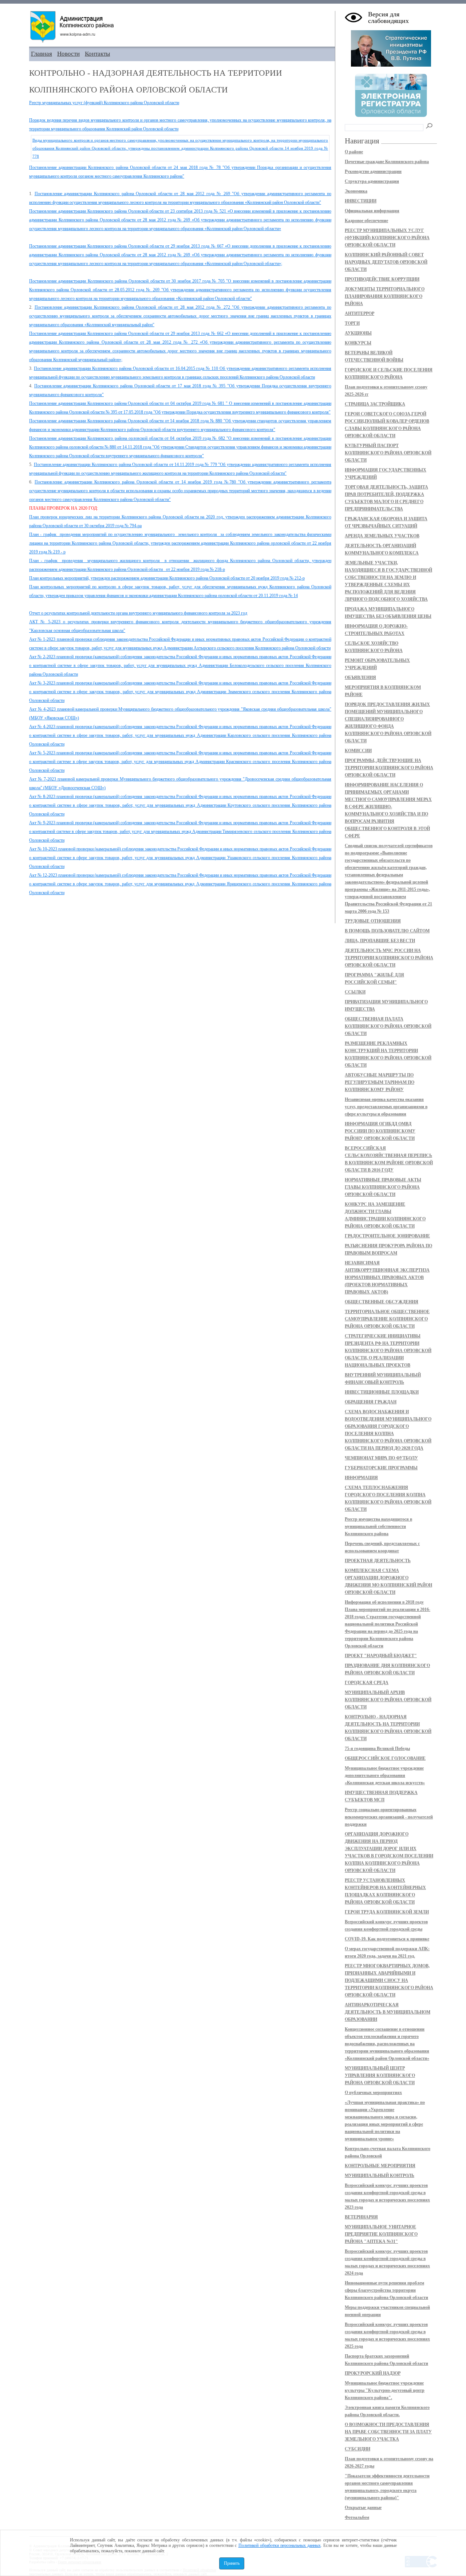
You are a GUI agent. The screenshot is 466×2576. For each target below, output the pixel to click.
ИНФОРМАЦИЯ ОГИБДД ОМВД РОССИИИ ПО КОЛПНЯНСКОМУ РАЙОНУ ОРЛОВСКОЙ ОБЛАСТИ (380, 1131)
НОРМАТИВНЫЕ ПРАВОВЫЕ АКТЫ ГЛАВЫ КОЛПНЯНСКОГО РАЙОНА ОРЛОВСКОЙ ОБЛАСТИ (383, 1187)
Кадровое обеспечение (366, 221)
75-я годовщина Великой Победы (377, 1749)
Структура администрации (372, 181)
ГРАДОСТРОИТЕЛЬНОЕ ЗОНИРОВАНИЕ (387, 1236)
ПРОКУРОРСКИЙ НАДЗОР (373, 2373)
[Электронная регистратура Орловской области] (391, 116)
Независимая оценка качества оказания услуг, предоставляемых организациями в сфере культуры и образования (386, 1107)
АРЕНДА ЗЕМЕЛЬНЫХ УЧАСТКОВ (382, 536)
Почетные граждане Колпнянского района (387, 162)
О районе (354, 152)
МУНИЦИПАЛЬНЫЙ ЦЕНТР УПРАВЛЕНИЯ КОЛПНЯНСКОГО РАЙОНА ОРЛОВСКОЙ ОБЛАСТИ (380, 2075)
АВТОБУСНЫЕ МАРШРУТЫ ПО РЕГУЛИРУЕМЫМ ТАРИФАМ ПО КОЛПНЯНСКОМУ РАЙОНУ (380, 1082)
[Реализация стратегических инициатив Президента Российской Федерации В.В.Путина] (391, 65)
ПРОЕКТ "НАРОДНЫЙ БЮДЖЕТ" (381, 1656)
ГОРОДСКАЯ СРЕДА (367, 1683)
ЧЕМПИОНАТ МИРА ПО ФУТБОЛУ (381, 1458)
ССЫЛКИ (355, 992)
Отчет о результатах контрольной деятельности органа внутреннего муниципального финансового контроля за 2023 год (138, 613)
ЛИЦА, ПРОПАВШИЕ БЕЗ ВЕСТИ (380, 941)
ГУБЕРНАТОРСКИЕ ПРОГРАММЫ (381, 1468)
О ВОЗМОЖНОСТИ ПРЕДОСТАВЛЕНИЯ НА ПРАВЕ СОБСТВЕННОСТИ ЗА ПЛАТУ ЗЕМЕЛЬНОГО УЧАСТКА (388, 2432)
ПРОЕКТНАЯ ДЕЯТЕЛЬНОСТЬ (378, 1561)
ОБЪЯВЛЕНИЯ (360, 677)
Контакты (97, 54)
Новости (68, 54)
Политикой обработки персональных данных (280, 2545)
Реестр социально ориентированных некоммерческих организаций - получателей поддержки (389, 1817)
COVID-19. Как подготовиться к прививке (387, 1939)
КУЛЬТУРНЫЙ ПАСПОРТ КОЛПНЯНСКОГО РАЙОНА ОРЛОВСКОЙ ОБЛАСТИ (388, 453)
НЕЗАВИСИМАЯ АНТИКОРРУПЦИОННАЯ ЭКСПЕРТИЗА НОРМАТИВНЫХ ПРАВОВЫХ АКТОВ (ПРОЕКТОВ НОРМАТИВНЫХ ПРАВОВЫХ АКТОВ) (387, 1277)
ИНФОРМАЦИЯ (361, 1478)
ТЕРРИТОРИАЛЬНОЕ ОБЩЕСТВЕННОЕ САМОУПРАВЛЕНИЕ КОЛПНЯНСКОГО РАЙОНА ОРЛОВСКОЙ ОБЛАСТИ (387, 1319)
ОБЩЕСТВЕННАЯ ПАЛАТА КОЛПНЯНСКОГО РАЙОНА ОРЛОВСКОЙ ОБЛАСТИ (388, 1026)
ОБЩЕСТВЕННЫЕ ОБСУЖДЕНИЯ (382, 1302)
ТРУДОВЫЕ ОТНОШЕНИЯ (373, 921)
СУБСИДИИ (358, 2449)
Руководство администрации (373, 171)
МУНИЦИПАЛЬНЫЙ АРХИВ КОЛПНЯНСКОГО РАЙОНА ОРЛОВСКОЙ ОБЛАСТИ (388, 1700)
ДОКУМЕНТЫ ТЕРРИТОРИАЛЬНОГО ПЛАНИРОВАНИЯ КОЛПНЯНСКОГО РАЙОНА (385, 296)
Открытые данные (363, 2508)
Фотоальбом (357, 2517)
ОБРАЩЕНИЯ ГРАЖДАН (371, 1402)
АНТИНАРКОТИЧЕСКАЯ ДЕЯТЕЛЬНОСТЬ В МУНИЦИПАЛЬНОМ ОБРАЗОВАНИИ (388, 2012)
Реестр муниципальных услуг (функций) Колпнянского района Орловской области (104, 103)
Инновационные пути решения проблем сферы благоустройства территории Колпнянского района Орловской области (386, 2290)
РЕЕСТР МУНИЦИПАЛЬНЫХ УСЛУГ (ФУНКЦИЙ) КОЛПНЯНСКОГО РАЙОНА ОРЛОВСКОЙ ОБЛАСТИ (387, 238)
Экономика (356, 191)
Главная (42, 54)
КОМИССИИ (358, 751)
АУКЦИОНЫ (358, 333)
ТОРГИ (352, 323)
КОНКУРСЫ (358, 343)
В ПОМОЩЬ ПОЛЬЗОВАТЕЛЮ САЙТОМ (387, 931)
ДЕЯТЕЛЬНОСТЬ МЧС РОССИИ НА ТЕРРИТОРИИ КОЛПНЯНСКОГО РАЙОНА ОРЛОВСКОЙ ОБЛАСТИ (389, 958)
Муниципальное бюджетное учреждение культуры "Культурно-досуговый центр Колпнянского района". (385, 2390)
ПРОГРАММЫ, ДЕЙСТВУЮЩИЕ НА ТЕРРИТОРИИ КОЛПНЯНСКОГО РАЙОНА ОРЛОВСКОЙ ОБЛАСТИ (389, 768)
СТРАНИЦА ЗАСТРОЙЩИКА (375, 404)
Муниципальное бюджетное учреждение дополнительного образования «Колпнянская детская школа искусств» (385, 1775)
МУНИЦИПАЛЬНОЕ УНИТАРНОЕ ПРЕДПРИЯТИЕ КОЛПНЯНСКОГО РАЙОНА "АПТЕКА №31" (381, 2234)
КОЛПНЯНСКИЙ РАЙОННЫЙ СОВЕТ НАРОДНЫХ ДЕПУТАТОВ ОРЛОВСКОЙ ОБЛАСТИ (386, 262)
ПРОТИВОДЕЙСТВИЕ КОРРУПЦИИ (382, 279)
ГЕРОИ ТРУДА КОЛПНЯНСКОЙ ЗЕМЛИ (387, 1912)
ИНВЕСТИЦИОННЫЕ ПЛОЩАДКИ (382, 1392)
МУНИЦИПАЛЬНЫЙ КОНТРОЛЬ (380, 2176)
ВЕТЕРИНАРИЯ (361, 2217)
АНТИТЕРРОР (360, 313)
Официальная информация (372, 211)
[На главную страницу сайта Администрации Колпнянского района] (182, 27)
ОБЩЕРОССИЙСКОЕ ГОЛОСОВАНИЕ (385, 1758)
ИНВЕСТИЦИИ (361, 201)
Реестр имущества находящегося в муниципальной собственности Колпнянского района (378, 1526)
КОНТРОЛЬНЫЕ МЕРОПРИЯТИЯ (380, 2166)
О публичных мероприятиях (373, 2093)
